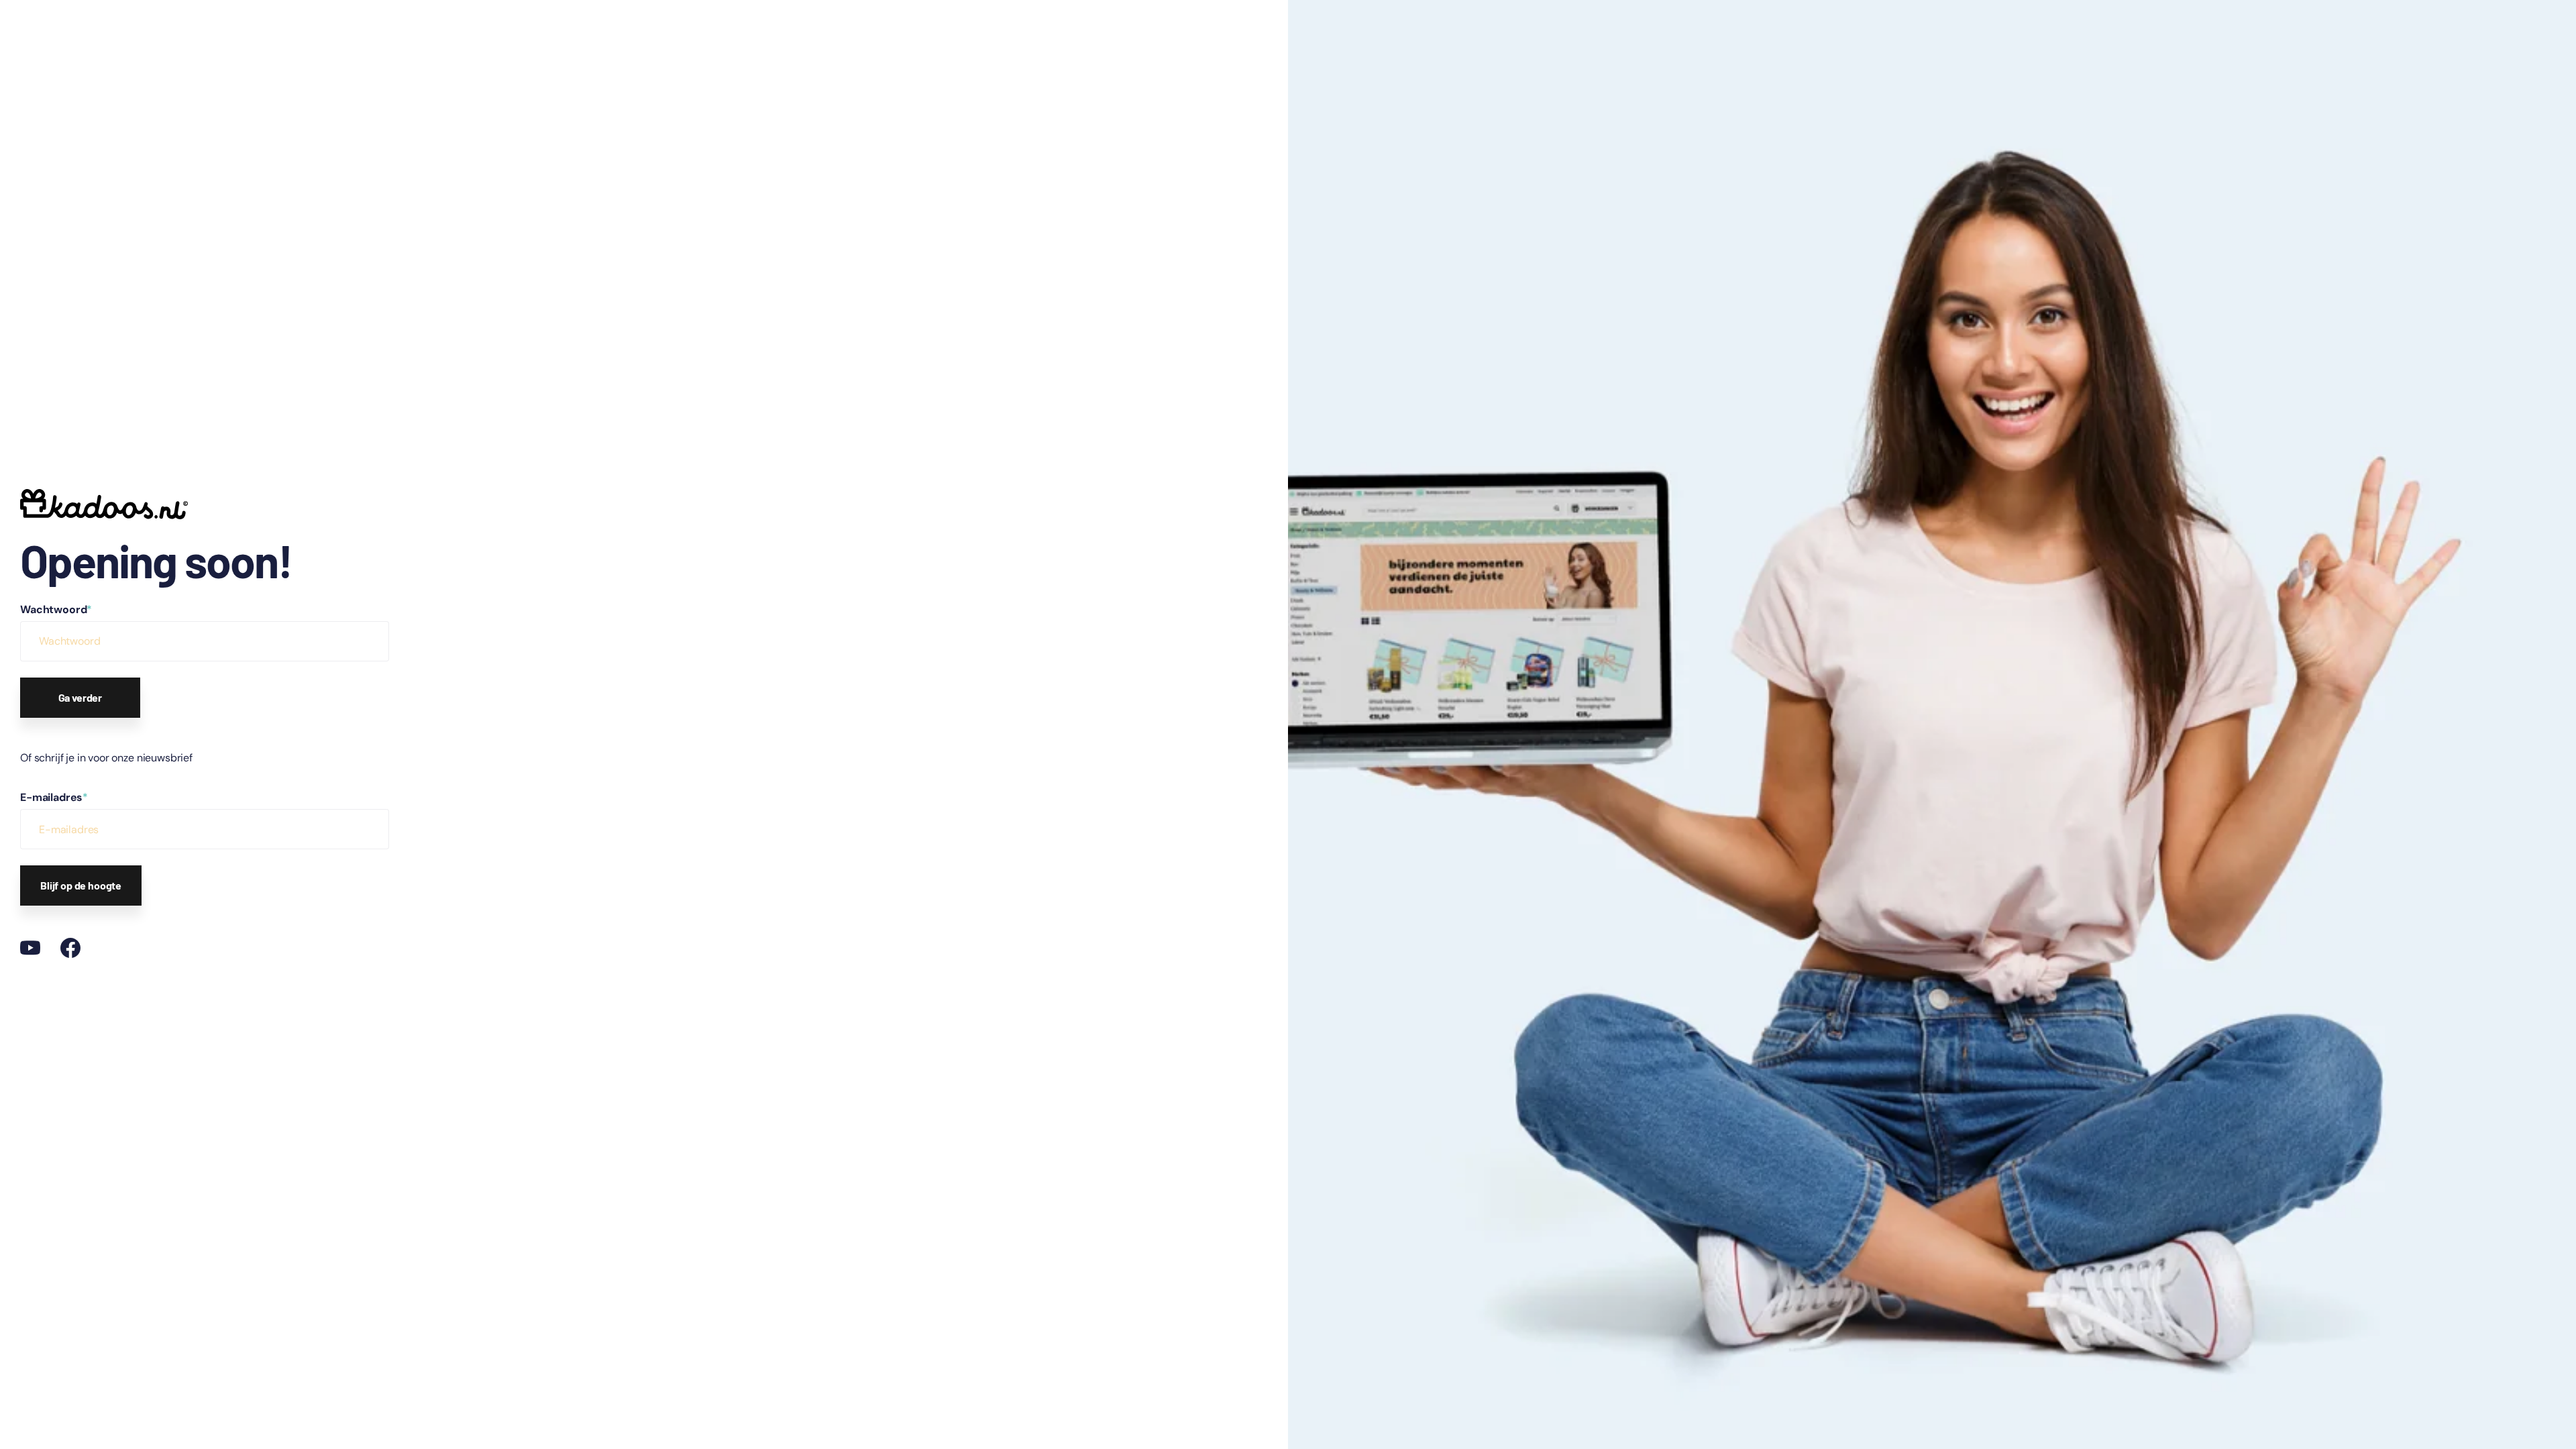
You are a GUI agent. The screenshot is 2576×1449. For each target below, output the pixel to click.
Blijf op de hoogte (81, 885)
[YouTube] (30, 948)
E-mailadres (54, 797)
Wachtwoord (56, 609)
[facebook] (70, 948)
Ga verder (80, 697)
